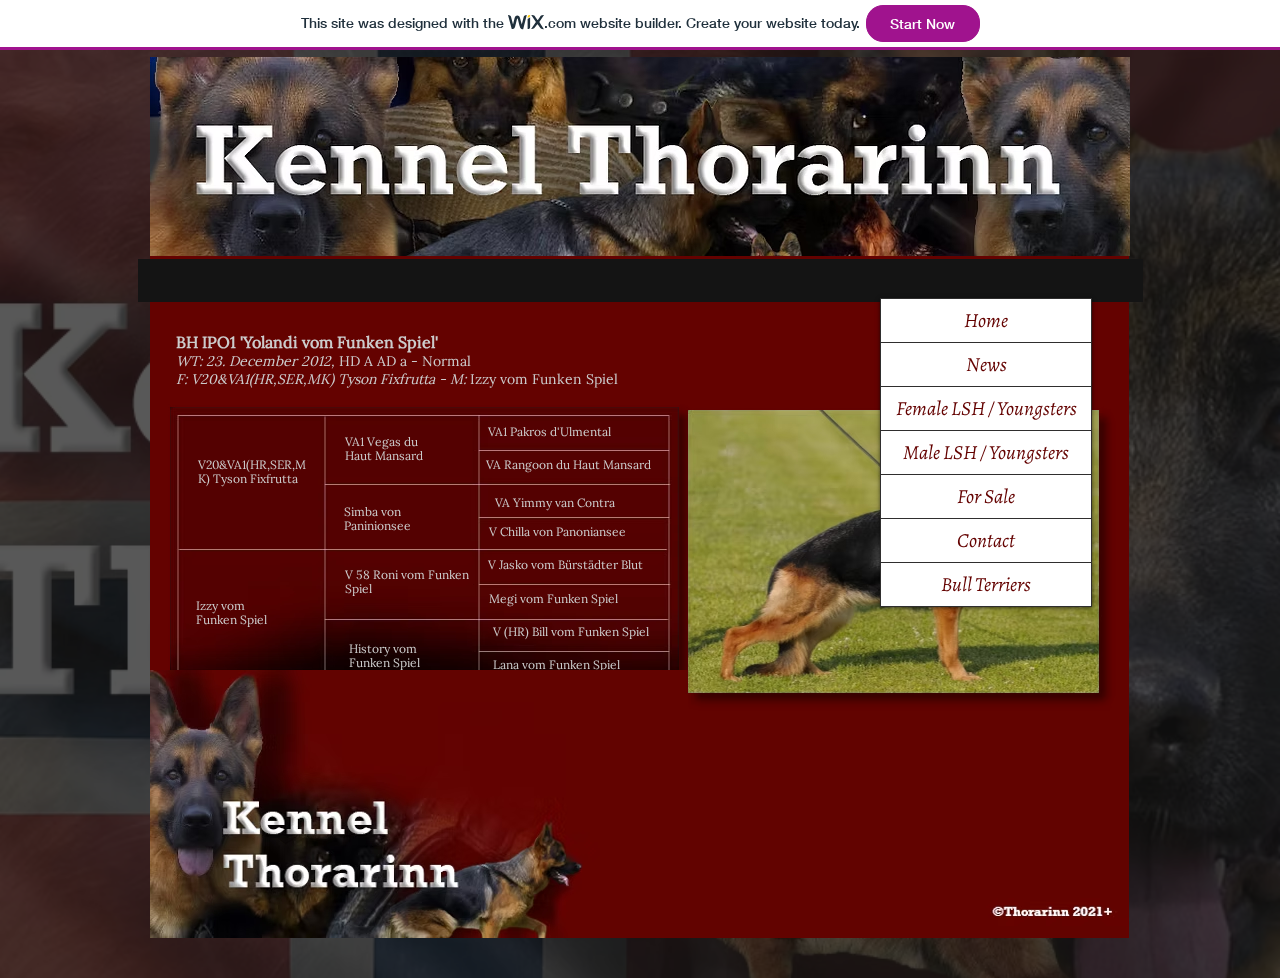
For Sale (986, 496)
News (986, 364)
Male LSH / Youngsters (986, 452)
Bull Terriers (986, 584)
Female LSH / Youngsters (986, 408)
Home (986, 320)
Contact (986, 540)
